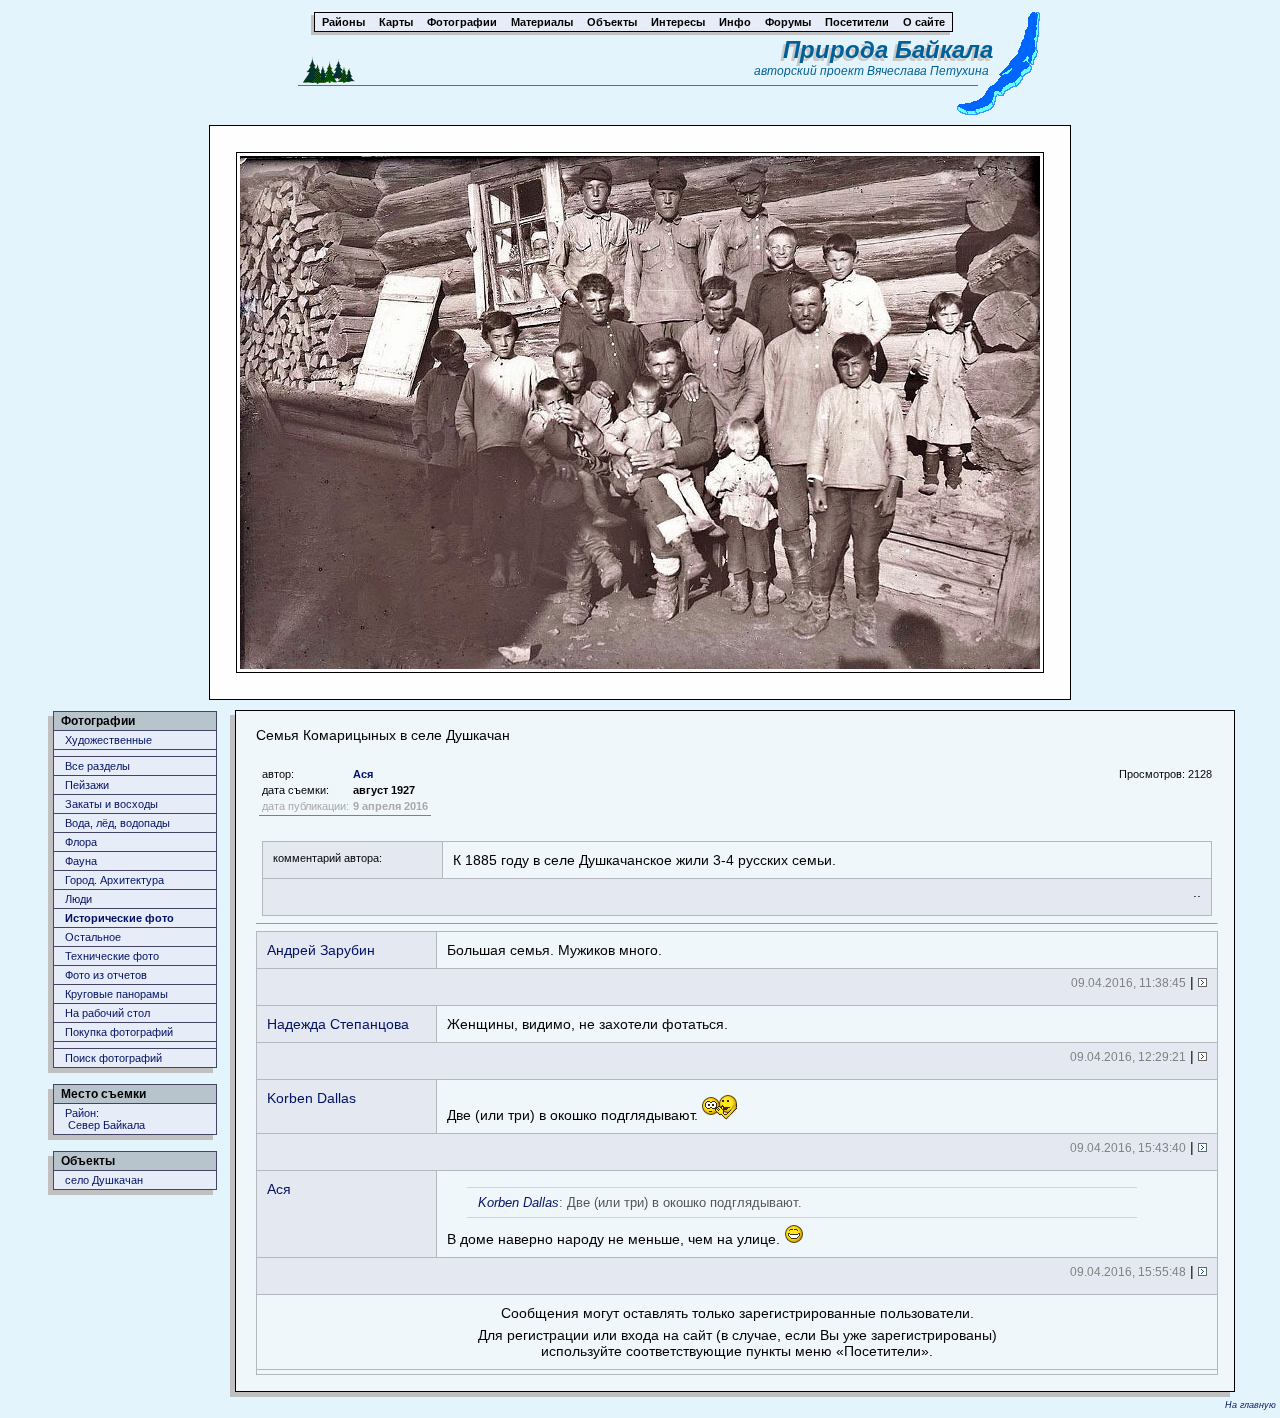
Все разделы (97, 766)
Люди (78, 899)
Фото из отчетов (106, 975)
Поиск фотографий (113, 1058)
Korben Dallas (311, 1098)
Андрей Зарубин (321, 950)
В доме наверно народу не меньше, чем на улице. (624, 1221)
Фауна (81, 861)
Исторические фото (119, 918)
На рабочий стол (107, 1013)
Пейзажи (87, 785)
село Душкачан (104, 1180)
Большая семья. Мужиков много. (554, 950)
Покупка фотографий (119, 1032)
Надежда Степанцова (338, 1024)
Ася (363, 774)
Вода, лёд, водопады (117, 823)
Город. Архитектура (114, 880)
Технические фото (112, 956)
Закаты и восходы (111, 804)
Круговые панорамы (116, 994)
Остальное (93, 937)
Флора (81, 842)
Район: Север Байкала (105, 1119)
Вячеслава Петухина (928, 71)
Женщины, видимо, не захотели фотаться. (587, 1024)
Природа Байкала (888, 49)
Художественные (108, 740)
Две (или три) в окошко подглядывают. (574, 1115)
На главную (1250, 1405)
